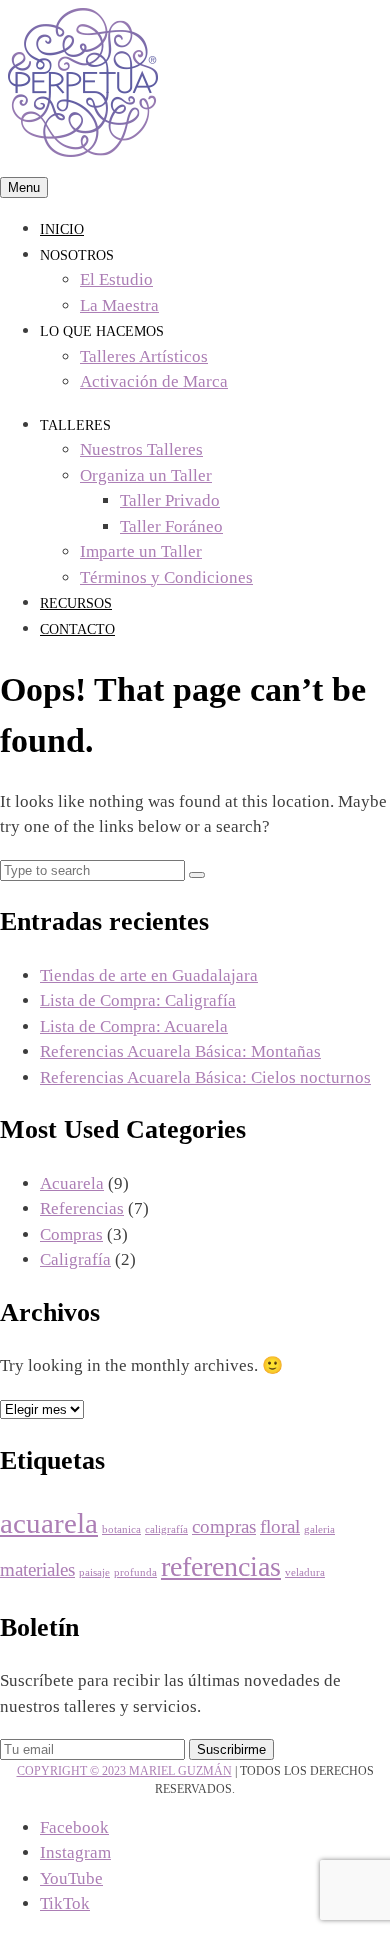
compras (224, 1526)
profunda (135, 1572)
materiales (37, 1569)
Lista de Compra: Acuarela (134, 1026)
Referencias (82, 1208)
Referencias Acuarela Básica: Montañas (180, 1051)
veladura (305, 1572)
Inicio (62, 229)
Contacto (77, 629)
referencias (221, 1566)
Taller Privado (170, 500)
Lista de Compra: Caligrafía (138, 1000)
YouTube (71, 1878)
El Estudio (116, 279)
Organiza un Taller (146, 475)
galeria (319, 1529)
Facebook (74, 1827)
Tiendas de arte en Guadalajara (149, 975)
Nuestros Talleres (141, 449)
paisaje (94, 1572)
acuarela (49, 1523)
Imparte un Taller (141, 551)
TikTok (65, 1903)
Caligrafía (75, 1259)
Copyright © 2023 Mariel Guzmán (124, 1771)
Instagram (75, 1852)
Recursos (76, 603)
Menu (24, 187)
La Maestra (119, 305)
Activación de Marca (154, 381)
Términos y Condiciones (166, 577)
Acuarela (72, 1183)
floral (280, 1526)
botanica (121, 1529)
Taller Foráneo (171, 526)
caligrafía (166, 1529)
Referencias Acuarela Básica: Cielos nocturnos (205, 1077)
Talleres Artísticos (144, 356)
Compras (71, 1234)
